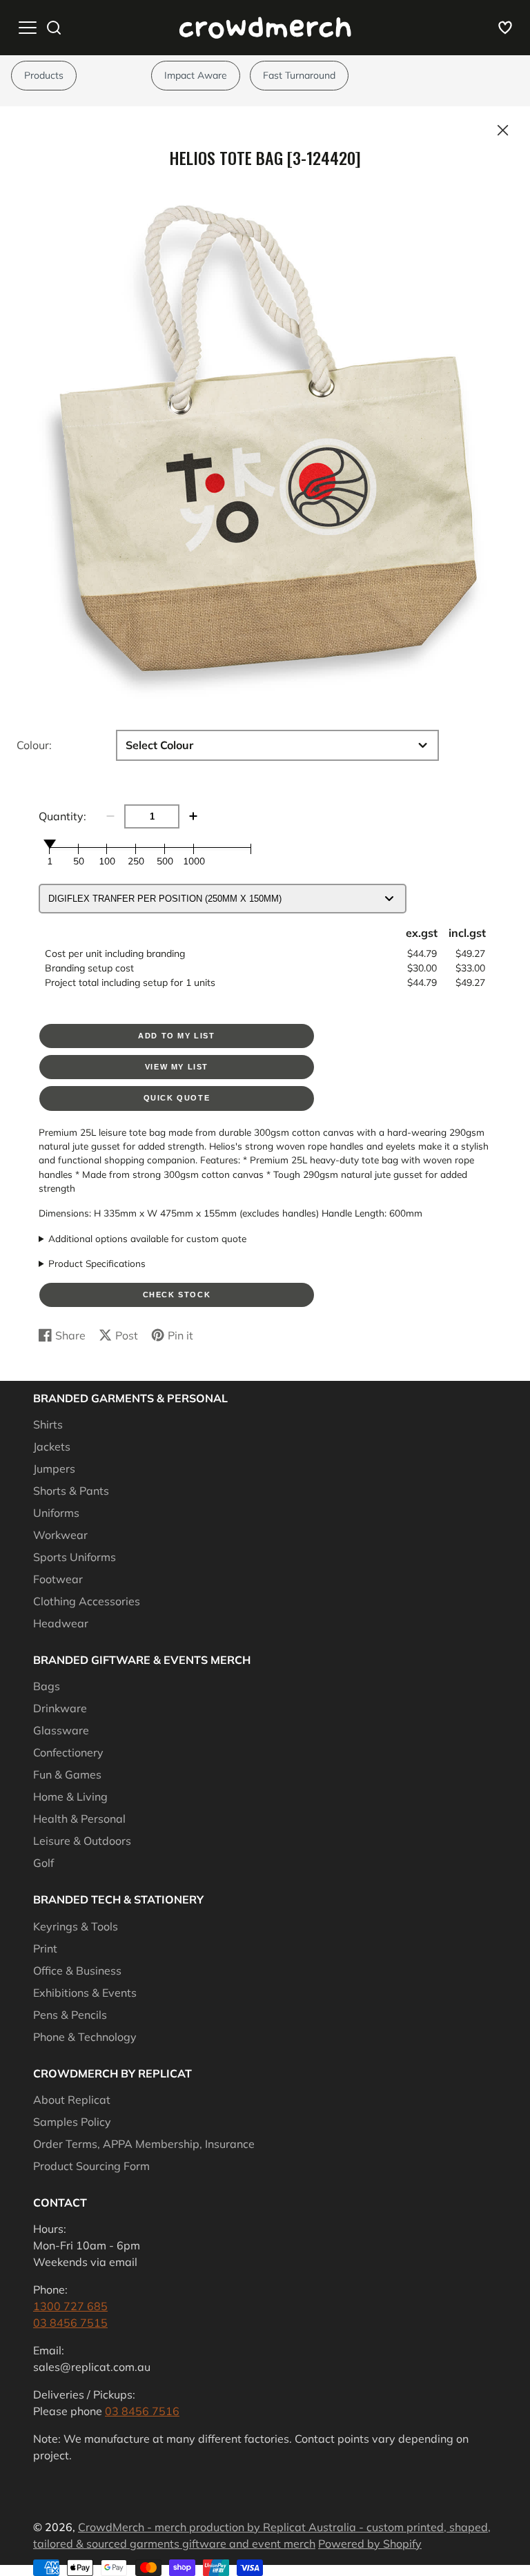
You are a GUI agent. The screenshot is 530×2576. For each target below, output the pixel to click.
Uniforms (56, 1513)
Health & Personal (79, 1819)
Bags (47, 1686)
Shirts (48, 1424)
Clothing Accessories (87, 1601)
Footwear (58, 1579)
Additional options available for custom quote (147, 1238)
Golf (43, 1863)
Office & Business (77, 1970)
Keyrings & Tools (76, 1926)
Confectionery (68, 1752)
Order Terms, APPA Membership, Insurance (144, 2144)
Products (44, 75)
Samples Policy (72, 2122)
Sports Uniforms (75, 1557)
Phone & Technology (85, 2037)
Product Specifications (97, 1263)
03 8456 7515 (70, 2323)
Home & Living (70, 1797)
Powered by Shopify (370, 2544)
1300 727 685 (70, 2306)
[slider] (50, 844)
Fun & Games (67, 1774)
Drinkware (60, 1708)
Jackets (52, 1446)
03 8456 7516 (142, 2411)
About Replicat (72, 2100)
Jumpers (54, 1469)
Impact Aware (196, 75)
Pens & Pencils (70, 2015)
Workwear (60, 1535)
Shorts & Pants (71, 1491)
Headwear (61, 1623)
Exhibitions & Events (85, 1993)
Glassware (61, 1730)
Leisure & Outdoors (82, 1841)
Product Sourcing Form (91, 2166)
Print (45, 1948)
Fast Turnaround (299, 75)
